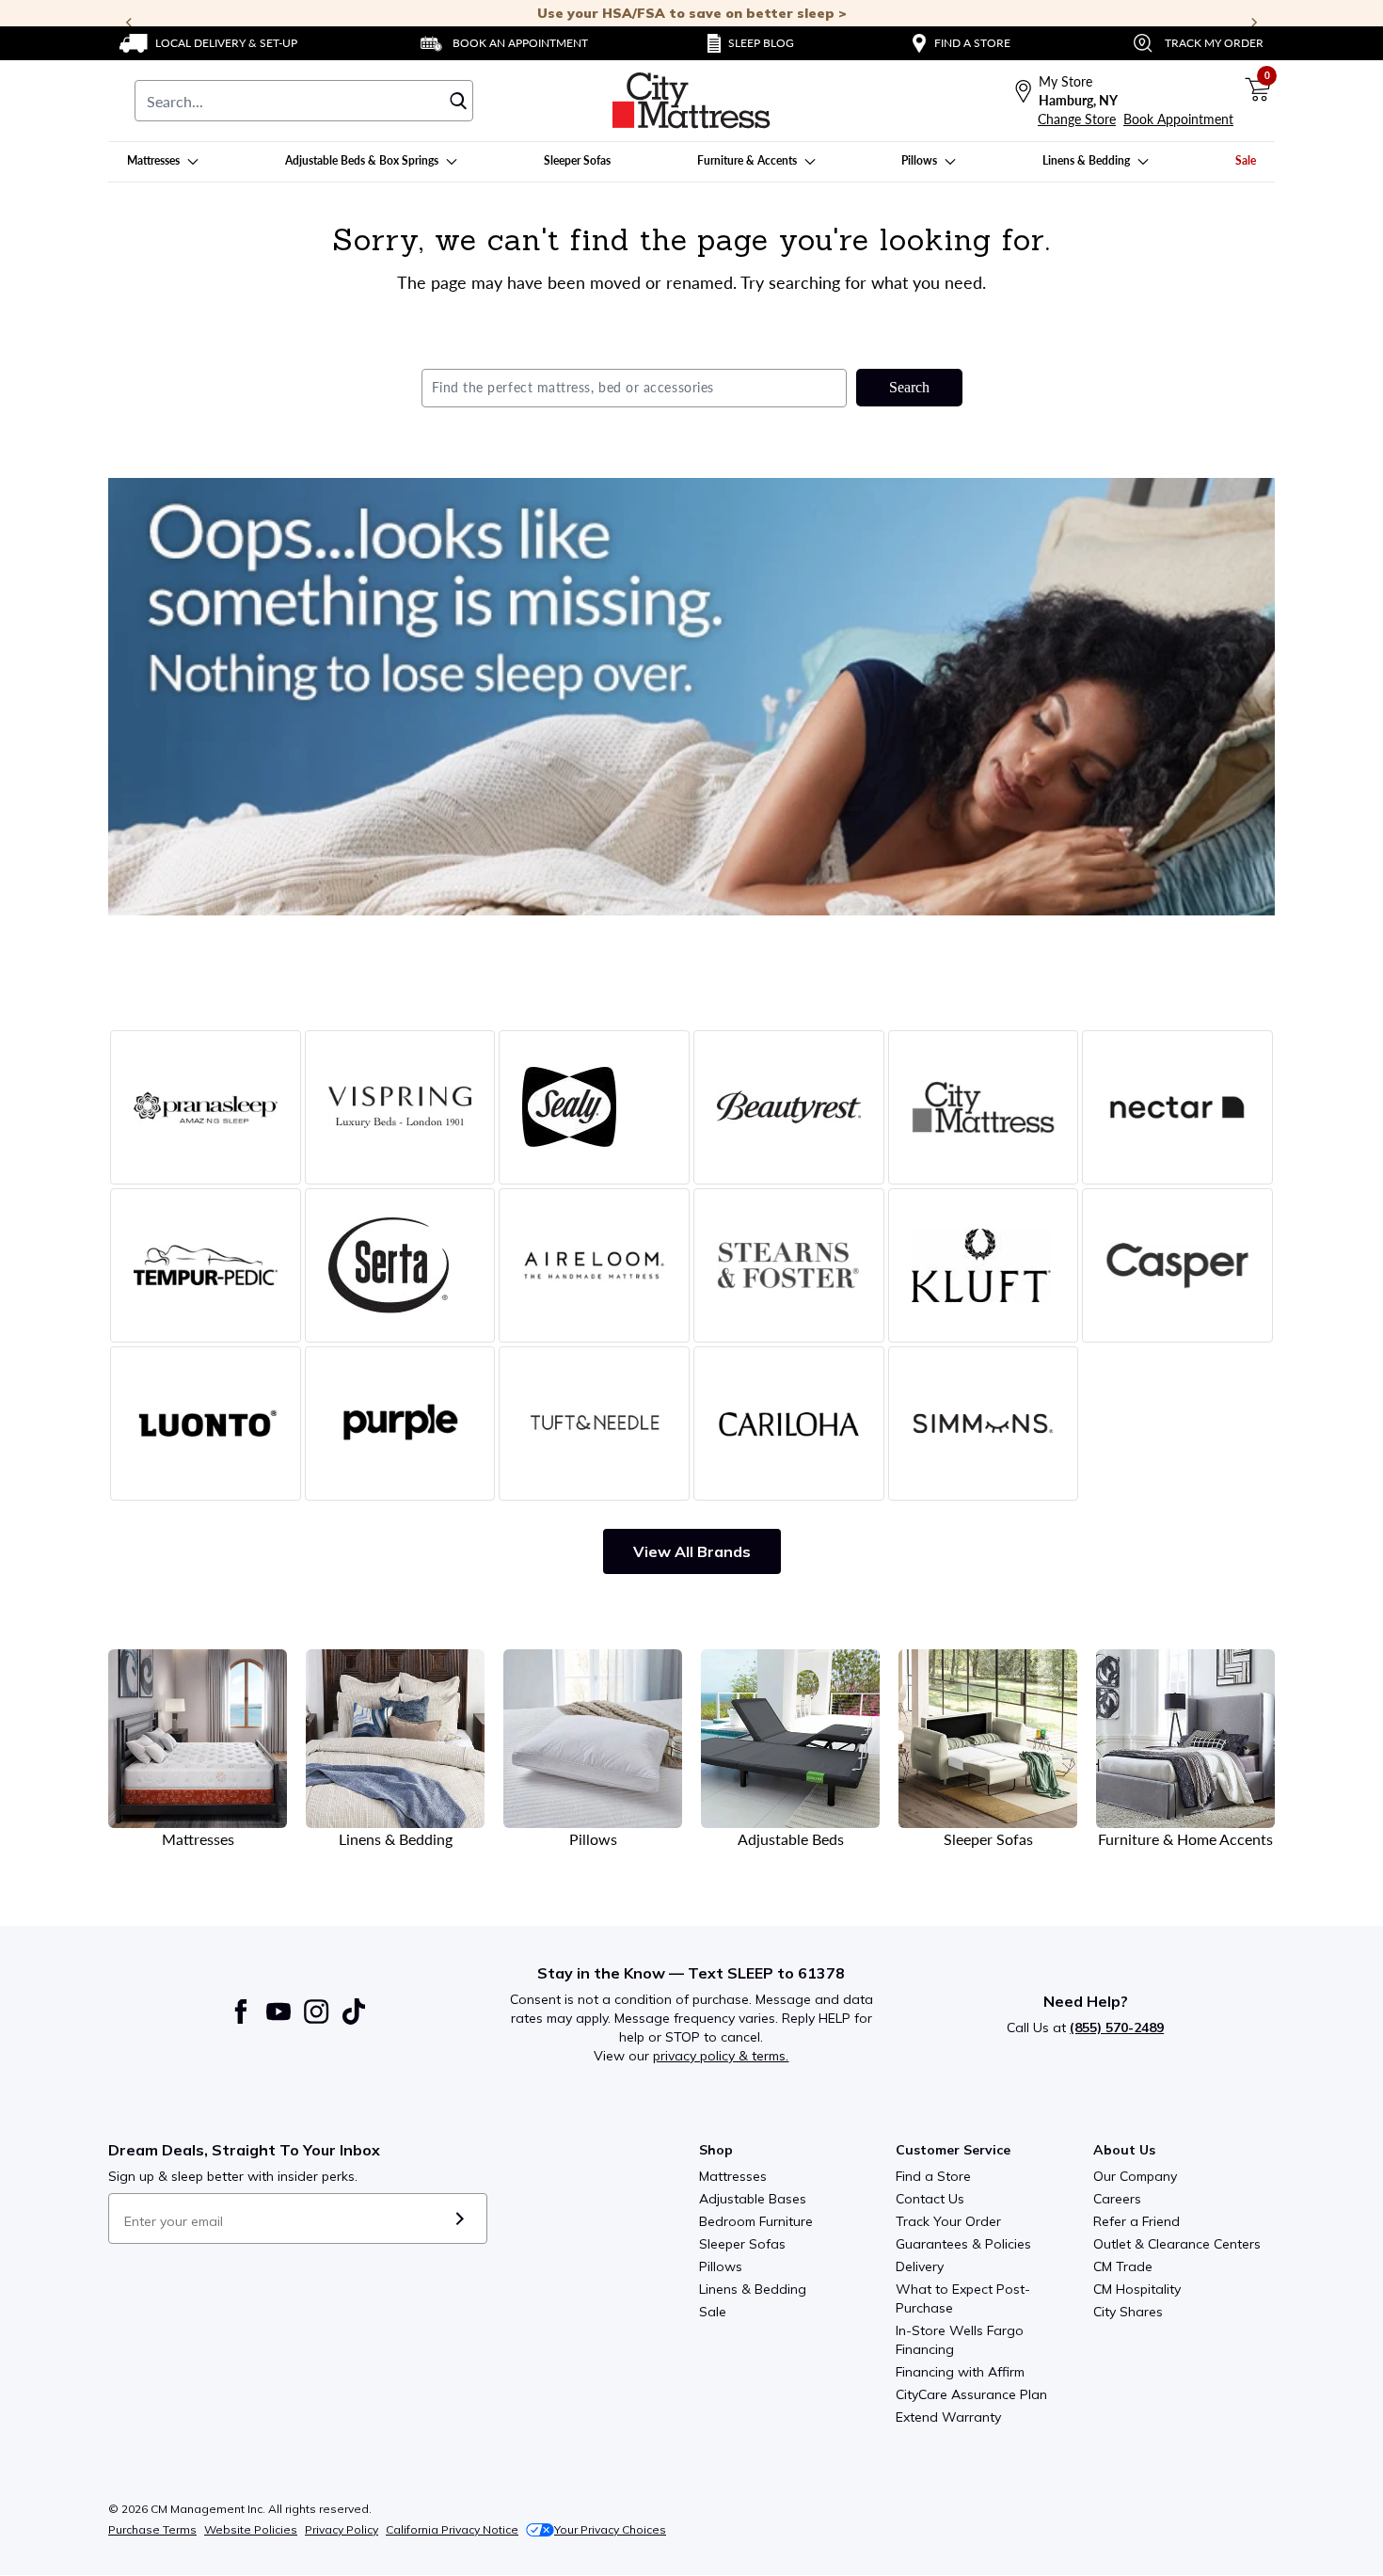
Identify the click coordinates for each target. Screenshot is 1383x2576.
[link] (208, 43)
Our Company (1135, 2176)
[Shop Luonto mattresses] (206, 1423)
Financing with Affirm (960, 2372)
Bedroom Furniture (756, 2221)
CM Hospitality (1137, 2289)
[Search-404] (691, 697)
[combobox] (304, 101)
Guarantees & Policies (963, 2244)
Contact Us (930, 2199)
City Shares (1128, 2312)
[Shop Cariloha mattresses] (789, 1423)
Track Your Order (948, 2221)
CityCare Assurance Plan (971, 2394)
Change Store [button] (1077, 119)
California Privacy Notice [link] (452, 2529)
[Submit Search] (458, 101)
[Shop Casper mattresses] (1177, 1265)
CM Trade (1123, 2266)
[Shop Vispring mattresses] (400, 1107)
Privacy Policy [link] (342, 2529)
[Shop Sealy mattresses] (594, 1107)
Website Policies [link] (251, 2529)
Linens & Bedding (753, 2289)
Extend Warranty (948, 2417)
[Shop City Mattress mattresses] (984, 1107)
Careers (1117, 2199)
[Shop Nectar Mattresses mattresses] (1177, 1107)
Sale (713, 2312)
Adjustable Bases (753, 2199)
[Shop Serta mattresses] (400, 1265)
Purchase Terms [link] (152, 2529)
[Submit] (460, 2218)
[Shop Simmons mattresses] (984, 1423)
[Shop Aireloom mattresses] (594, 1265)
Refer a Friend (1137, 2221)
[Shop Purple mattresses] (400, 1423)
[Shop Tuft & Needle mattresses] (594, 1423)
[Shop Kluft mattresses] (984, 1265)
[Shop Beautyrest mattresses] (789, 1107)
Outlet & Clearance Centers (1177, 2244)
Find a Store (933, 2176)
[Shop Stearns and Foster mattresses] (789, 1265)
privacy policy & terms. (721, 2056)
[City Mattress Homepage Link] (691, 101)
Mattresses (733, 2176)
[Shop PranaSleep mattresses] (206, 1107)
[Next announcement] (1254, 23)
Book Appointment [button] (1178, 119)
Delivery (920, 2266)
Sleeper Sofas (742, 2244)
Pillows (721, 2266)
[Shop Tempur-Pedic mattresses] (206, 1265)
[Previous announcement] (129, 23)
